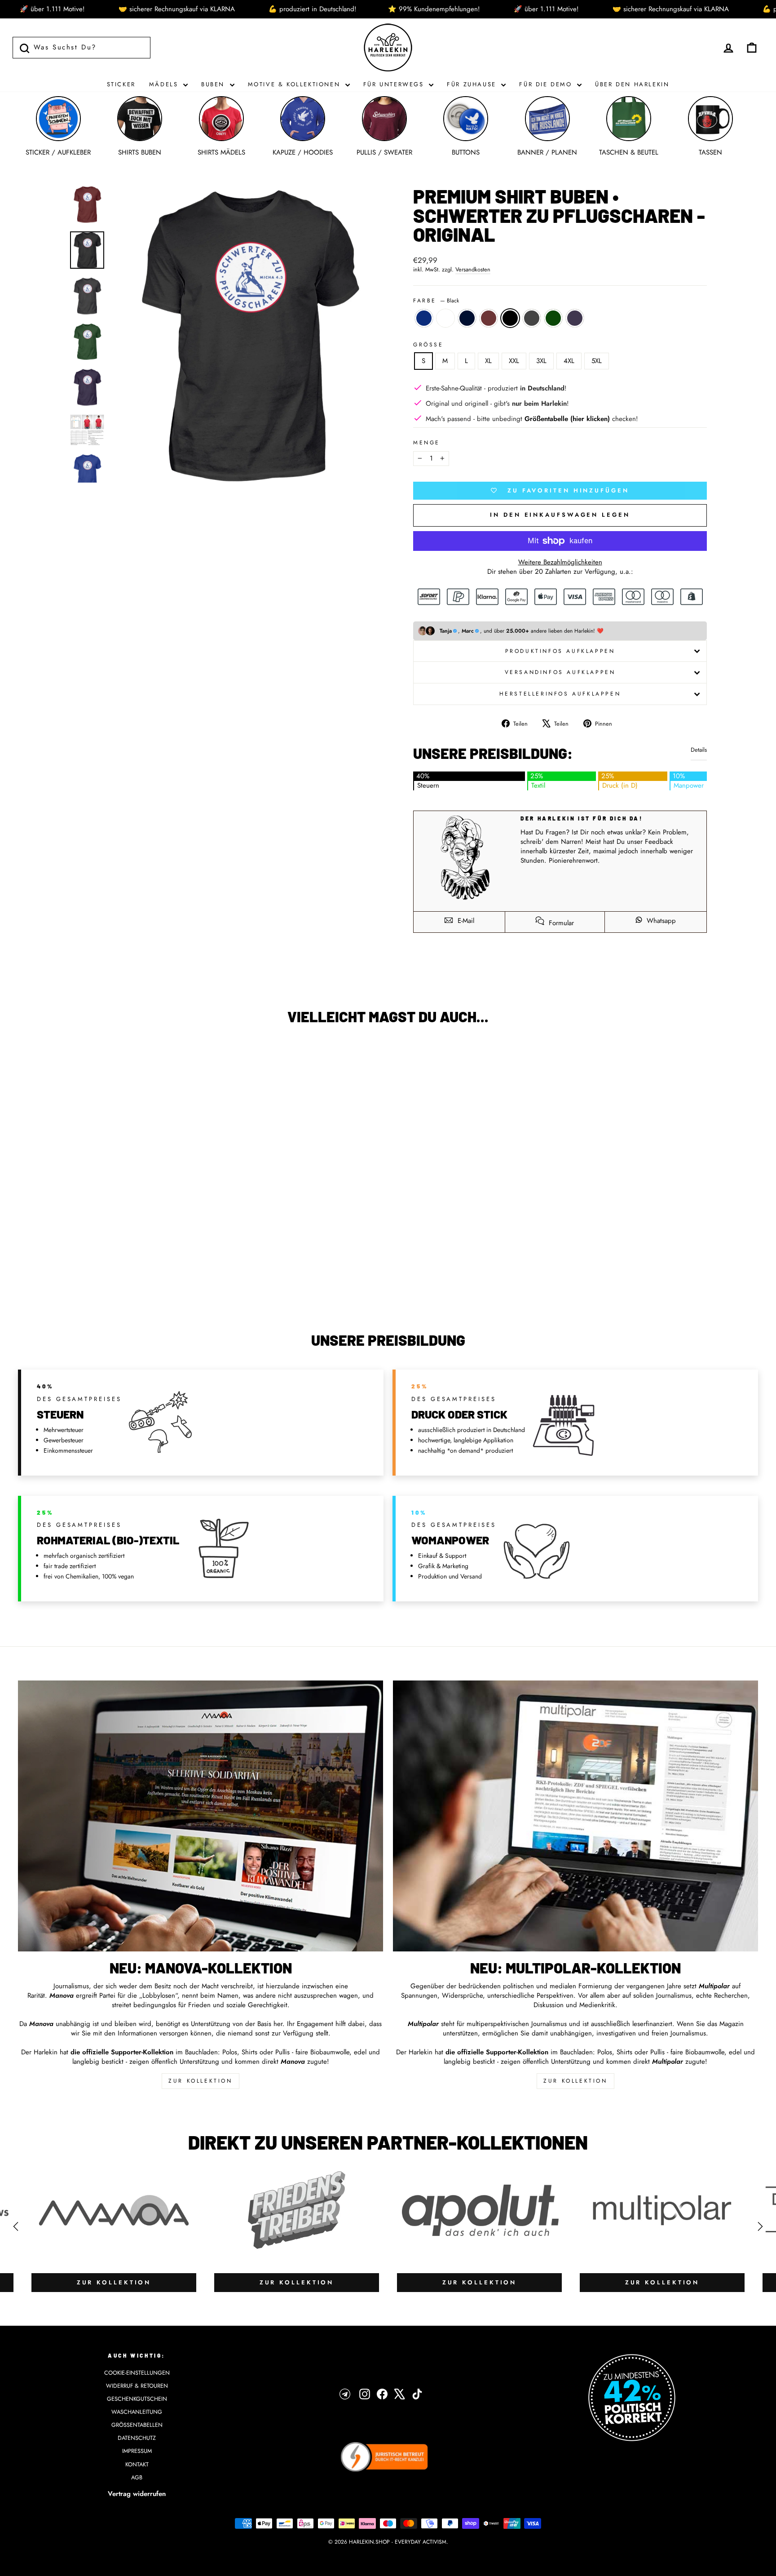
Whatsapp (660, 921)
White (445, 318)
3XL (541, 361)
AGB (137, 2477)
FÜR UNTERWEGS (395, 84)
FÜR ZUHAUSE (473, 84)
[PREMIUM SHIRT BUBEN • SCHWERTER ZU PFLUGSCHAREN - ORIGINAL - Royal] (64, 1279)
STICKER (121, 84)
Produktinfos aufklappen (560, 651)
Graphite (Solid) (532, 318)
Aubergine (575, 318)
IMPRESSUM (137, 2451)
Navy (467, 318)
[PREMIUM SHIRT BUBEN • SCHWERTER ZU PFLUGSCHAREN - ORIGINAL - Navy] (89, 1279)
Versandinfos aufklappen (560, 672)
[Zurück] (16, 2226)
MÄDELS (165, 84)
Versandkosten (473, 270)
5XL (597, 361)
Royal (424, 318)
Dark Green (553, 318)
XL (488, 361)
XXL (514, 361)
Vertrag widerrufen (137, 2494)
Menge (427, 443)
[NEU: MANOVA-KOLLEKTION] (201, 1816)
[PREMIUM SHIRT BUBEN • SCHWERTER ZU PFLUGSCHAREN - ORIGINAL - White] (77, 1279)
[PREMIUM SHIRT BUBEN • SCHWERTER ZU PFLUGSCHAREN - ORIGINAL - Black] (113, 1279)
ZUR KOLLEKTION (200, 2081)
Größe (428, 345)
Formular (560, 923)
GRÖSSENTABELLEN (137, 2425)
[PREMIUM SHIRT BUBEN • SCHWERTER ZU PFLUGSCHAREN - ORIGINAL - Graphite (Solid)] (125, 1279)
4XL (569, 361)
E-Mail (465, 921)
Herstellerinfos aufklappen (560, 694)
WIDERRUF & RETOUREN (137, 2386)
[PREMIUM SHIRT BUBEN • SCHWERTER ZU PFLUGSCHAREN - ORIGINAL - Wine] (101, 1279)
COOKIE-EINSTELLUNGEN (137, 2373)
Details (699, 750)
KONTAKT (137, 2464)
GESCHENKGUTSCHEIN (137, 2399)
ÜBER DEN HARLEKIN (632, 84)
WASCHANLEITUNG (137, 2412)
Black (510, 318)
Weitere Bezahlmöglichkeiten (560, 562)
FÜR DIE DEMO (547, 84)
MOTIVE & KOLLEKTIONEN (295, 84)
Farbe (436, 301)
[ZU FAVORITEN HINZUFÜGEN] (29, 1058)
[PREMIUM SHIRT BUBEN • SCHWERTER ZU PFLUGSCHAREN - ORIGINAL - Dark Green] (137, 1279)
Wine (489, 318)
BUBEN (214, 84)
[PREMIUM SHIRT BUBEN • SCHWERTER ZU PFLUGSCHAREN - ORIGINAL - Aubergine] (149, 1279)
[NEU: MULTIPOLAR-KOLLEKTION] (575, 1816)
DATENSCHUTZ (137, 2438)
